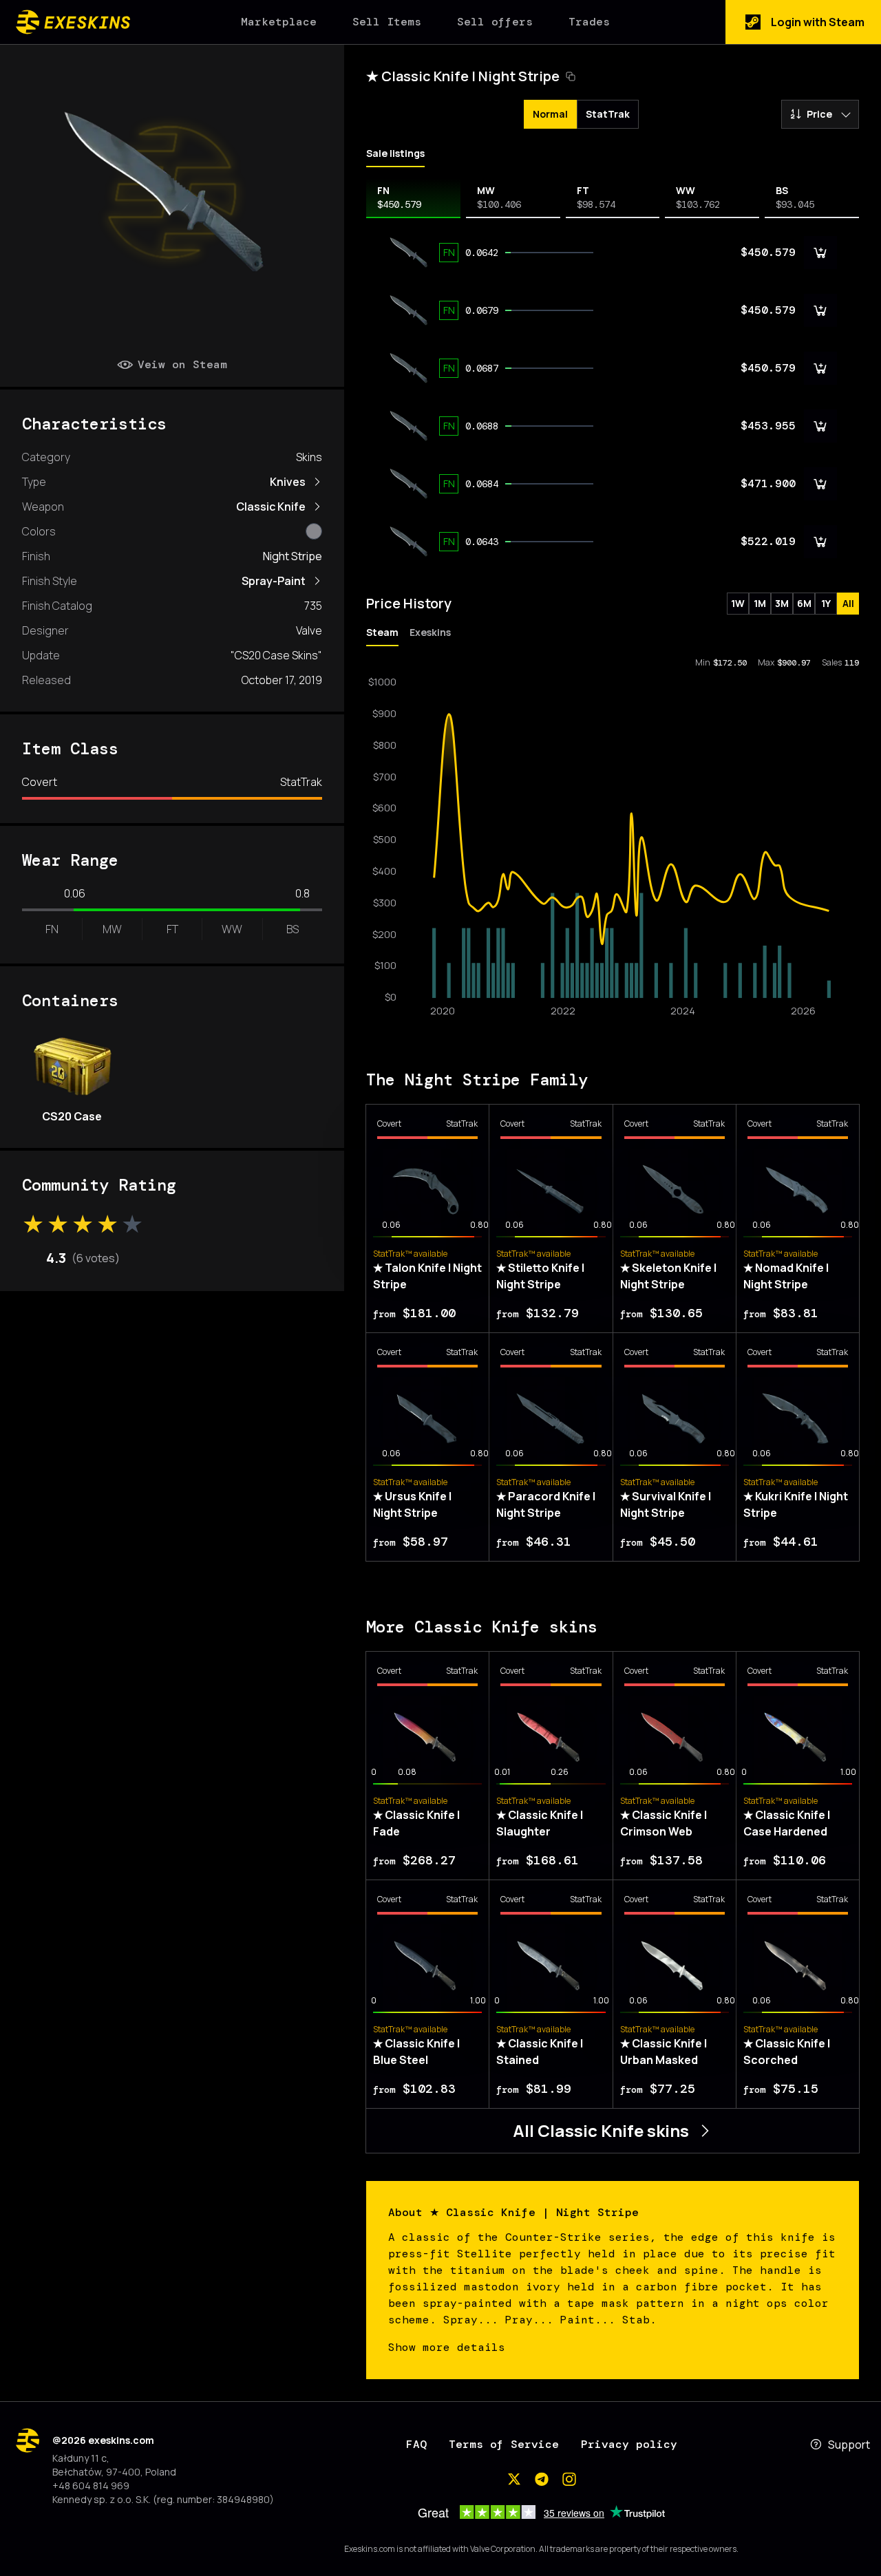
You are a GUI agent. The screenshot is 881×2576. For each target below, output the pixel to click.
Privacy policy (629, 2444)
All (848, 603)
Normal (550, 114)
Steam (382, 632)
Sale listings (395, 153)
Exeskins (430, 632)
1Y (826, 603)
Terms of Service (504, 2444)
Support (849, 2445)
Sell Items (387, 22)
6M (804, 603)
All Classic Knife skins (601, 2130)
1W (738, 603)
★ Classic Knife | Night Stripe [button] (463, 76)
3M (782, 603)
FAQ (416, 2444)
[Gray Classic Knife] (314, 531)
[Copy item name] (571, 76)
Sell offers (495, 22)
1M (760, 603)
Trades (589, 22)
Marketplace (279, 22)
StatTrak (608, 114)
